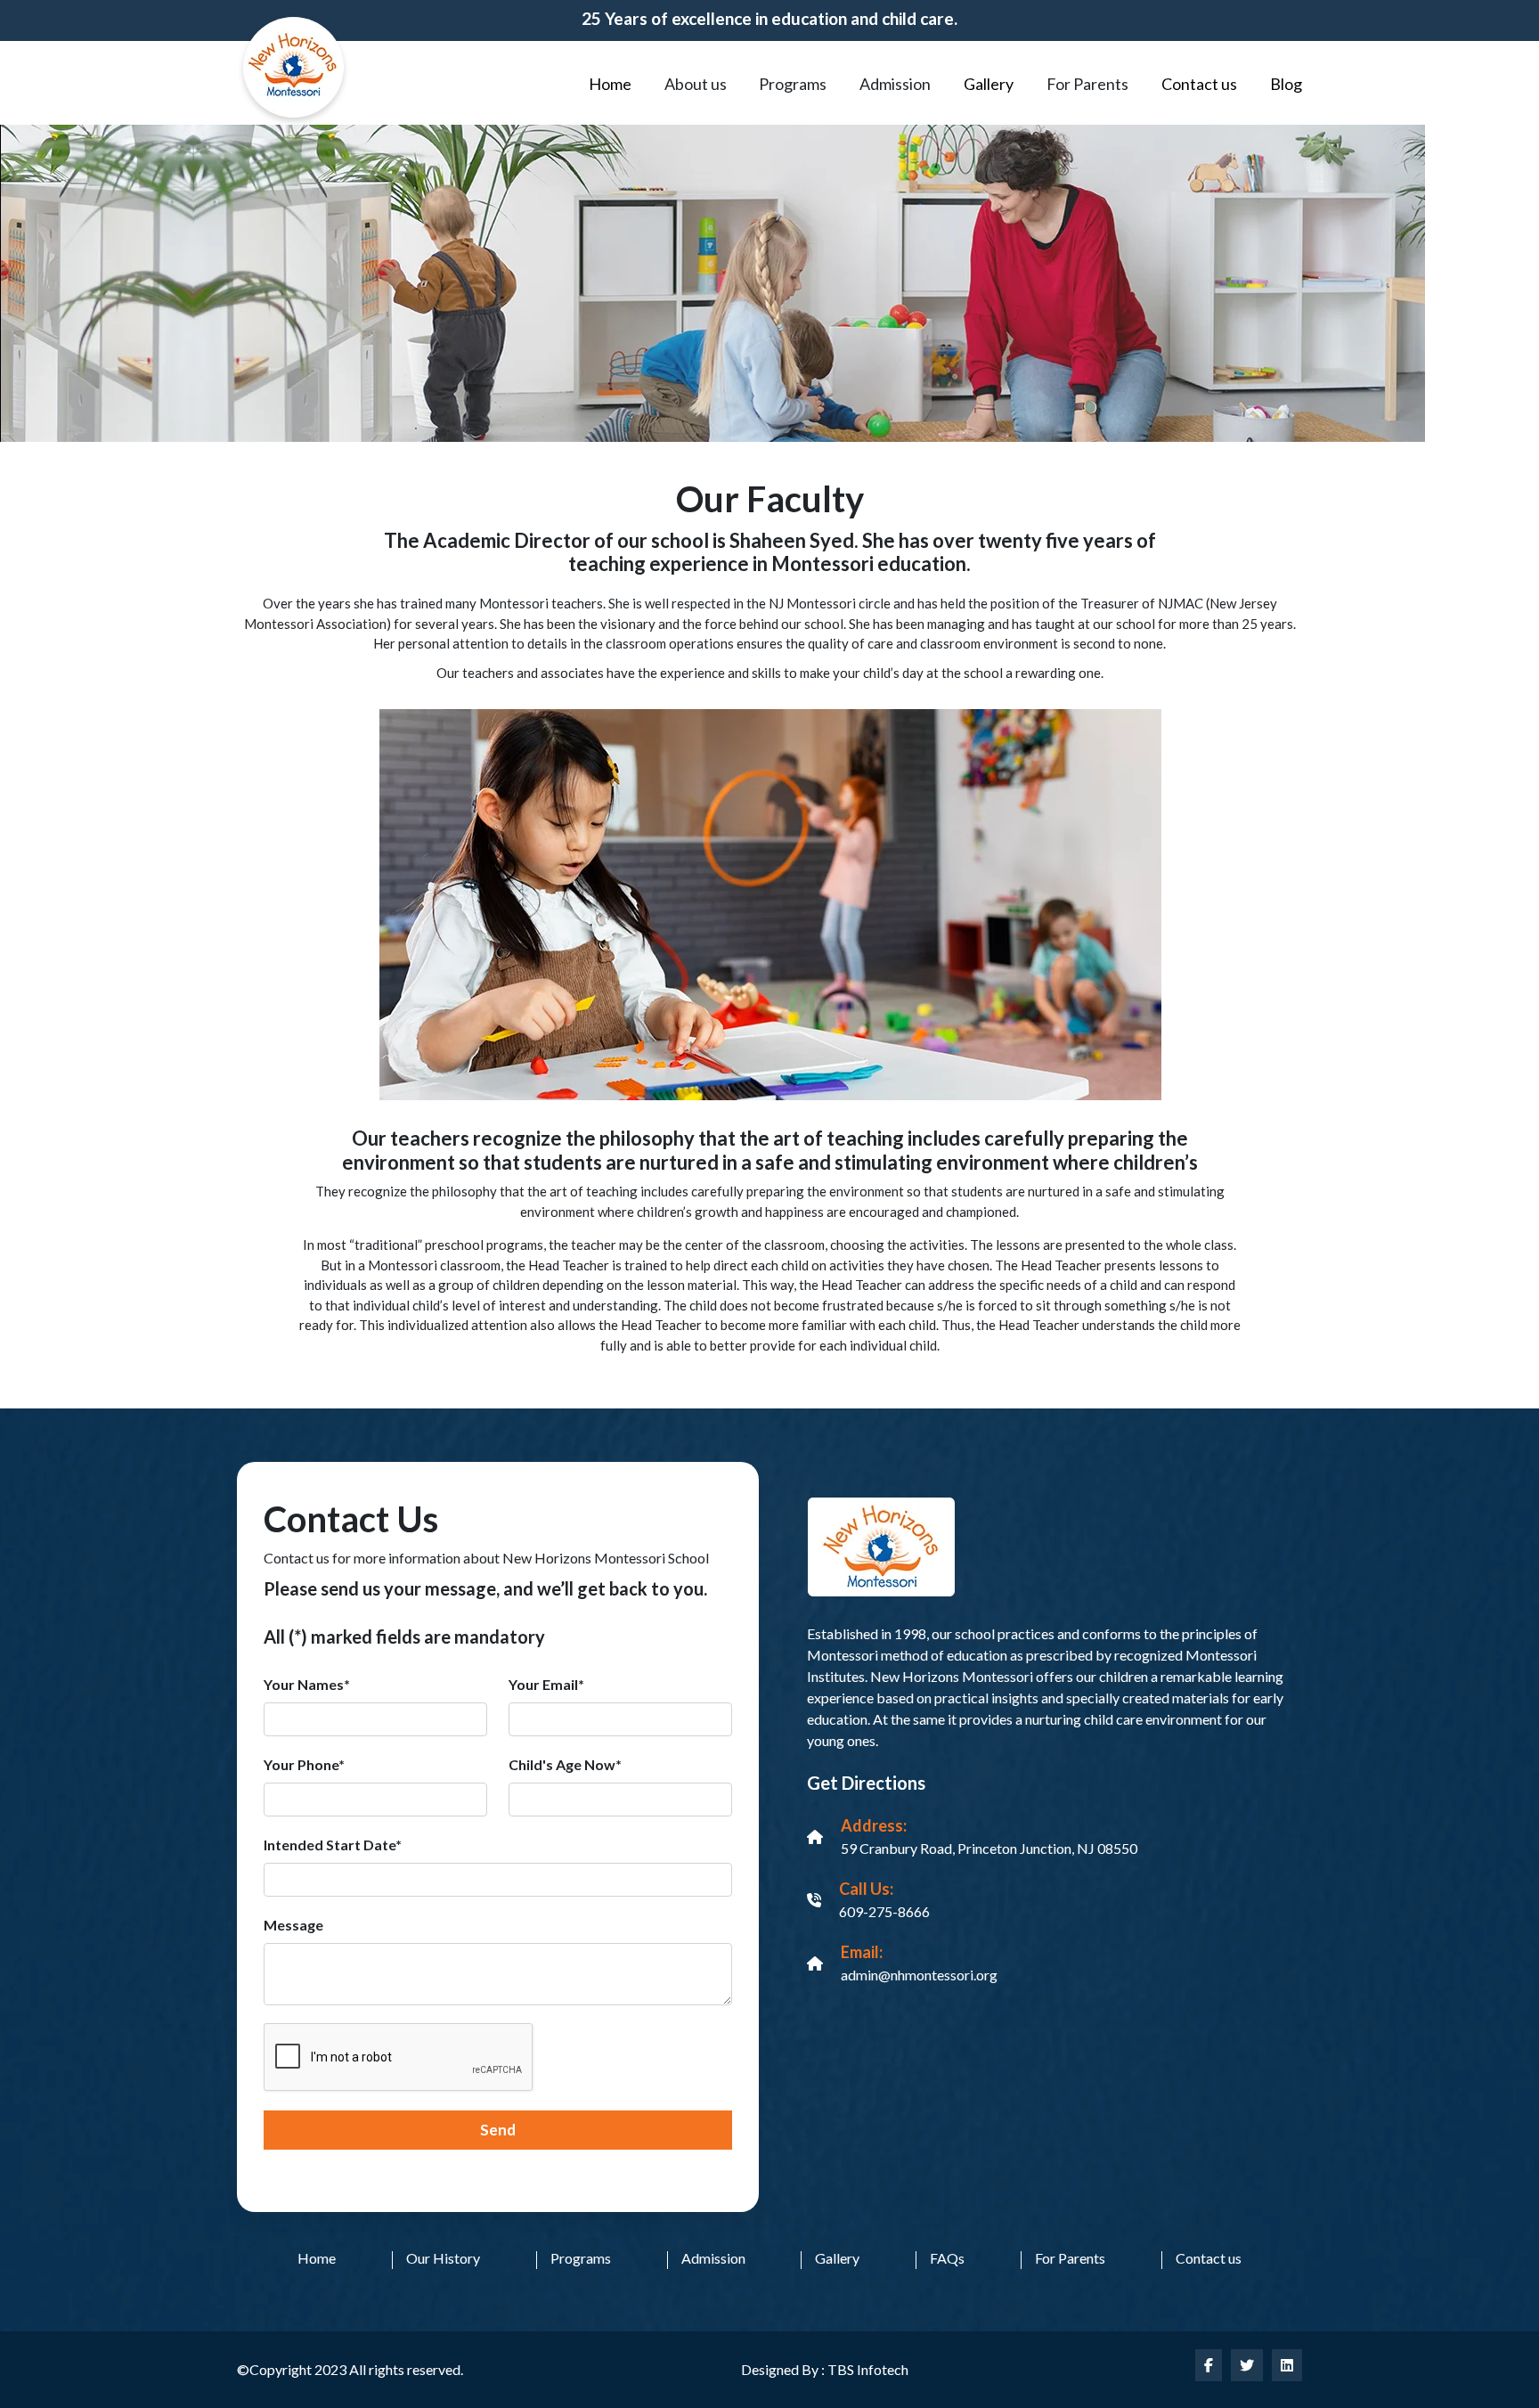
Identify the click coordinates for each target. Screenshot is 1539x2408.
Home (610, 84)
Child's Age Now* (565, 1764)
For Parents (1070, 2258)
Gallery (989, 84)
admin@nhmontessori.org (919, 1975)
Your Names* (307, 1684)
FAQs (947, 2258)
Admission (713, 2258)
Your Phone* (304, 1764)
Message (293, 1925)
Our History (443, 2258)
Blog (1286, 84)
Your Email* (546, 1684)
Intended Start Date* (333, 1845)
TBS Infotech (868, 2369)
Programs (581, 2258)
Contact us (1199, 84)
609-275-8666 (884, 1911)
